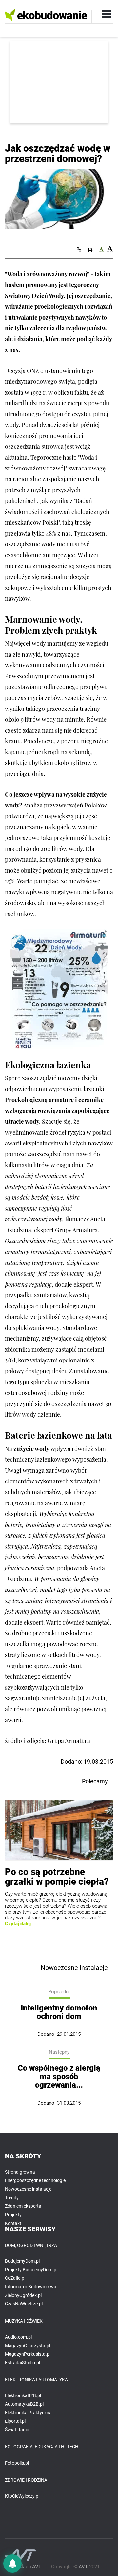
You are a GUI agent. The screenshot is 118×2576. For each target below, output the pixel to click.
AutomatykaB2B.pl (24, 2404)
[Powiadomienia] (12, 2564)
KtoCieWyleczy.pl (22, 2496)
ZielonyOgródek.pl (23, 2295)
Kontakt (13, 2223)
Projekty (13, 2215)
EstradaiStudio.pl (22, 2363)
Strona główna (20, 2172)
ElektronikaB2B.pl (23, 2395)
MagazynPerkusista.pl (28, 2354)
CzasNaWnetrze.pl (24, 2304)
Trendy (12, 2198)
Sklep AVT (30, 2567)
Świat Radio (17, 2430)
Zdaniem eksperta (23, 2206)
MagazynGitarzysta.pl (28, 2346)
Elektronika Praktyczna (28, 2413)
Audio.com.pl (18, 2337)
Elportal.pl (15, 2421)
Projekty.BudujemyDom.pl (31, 2270)
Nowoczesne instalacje (28, 2189)
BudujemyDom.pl (22, 2261)
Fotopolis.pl (17, 2463)
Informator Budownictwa (31, 2287)
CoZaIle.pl (15, 2278)
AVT (83, 2567)
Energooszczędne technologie (35, 2180)
